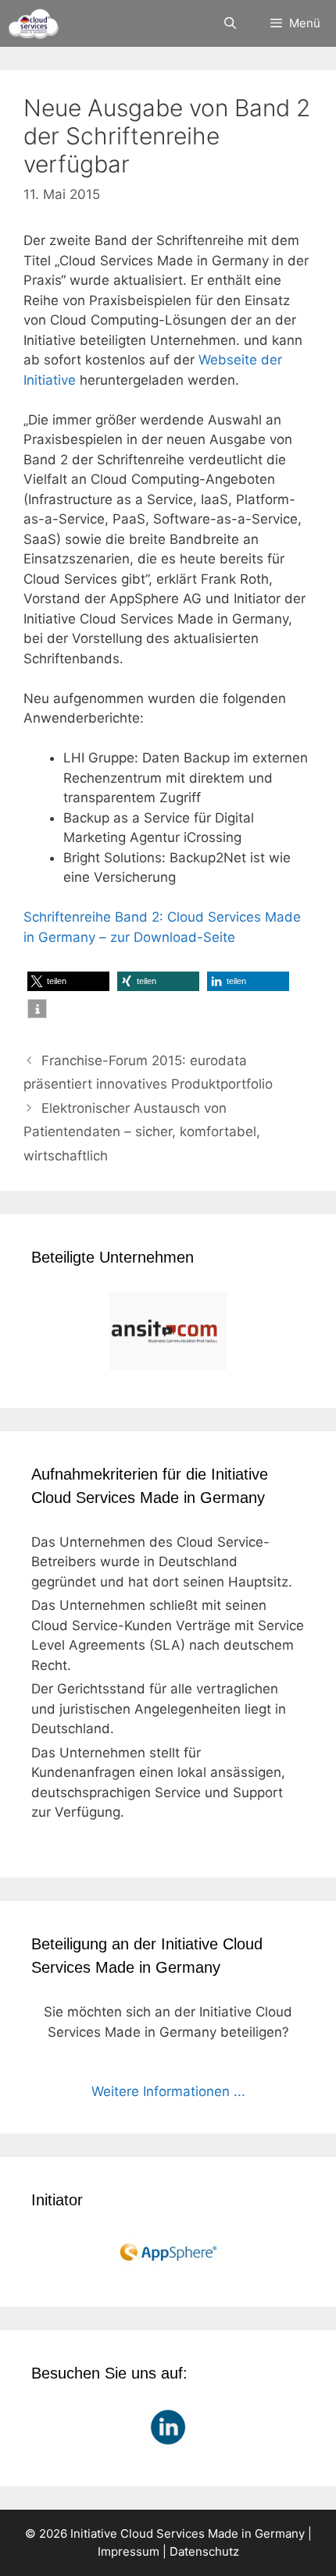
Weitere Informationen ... (168, 2091)
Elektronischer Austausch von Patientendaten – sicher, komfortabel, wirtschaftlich (142, 1132)
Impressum (129, 2551)
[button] (68, 981)
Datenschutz (204, 2551)
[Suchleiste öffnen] (229, 23)
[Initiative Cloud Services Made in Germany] (33, 23)
